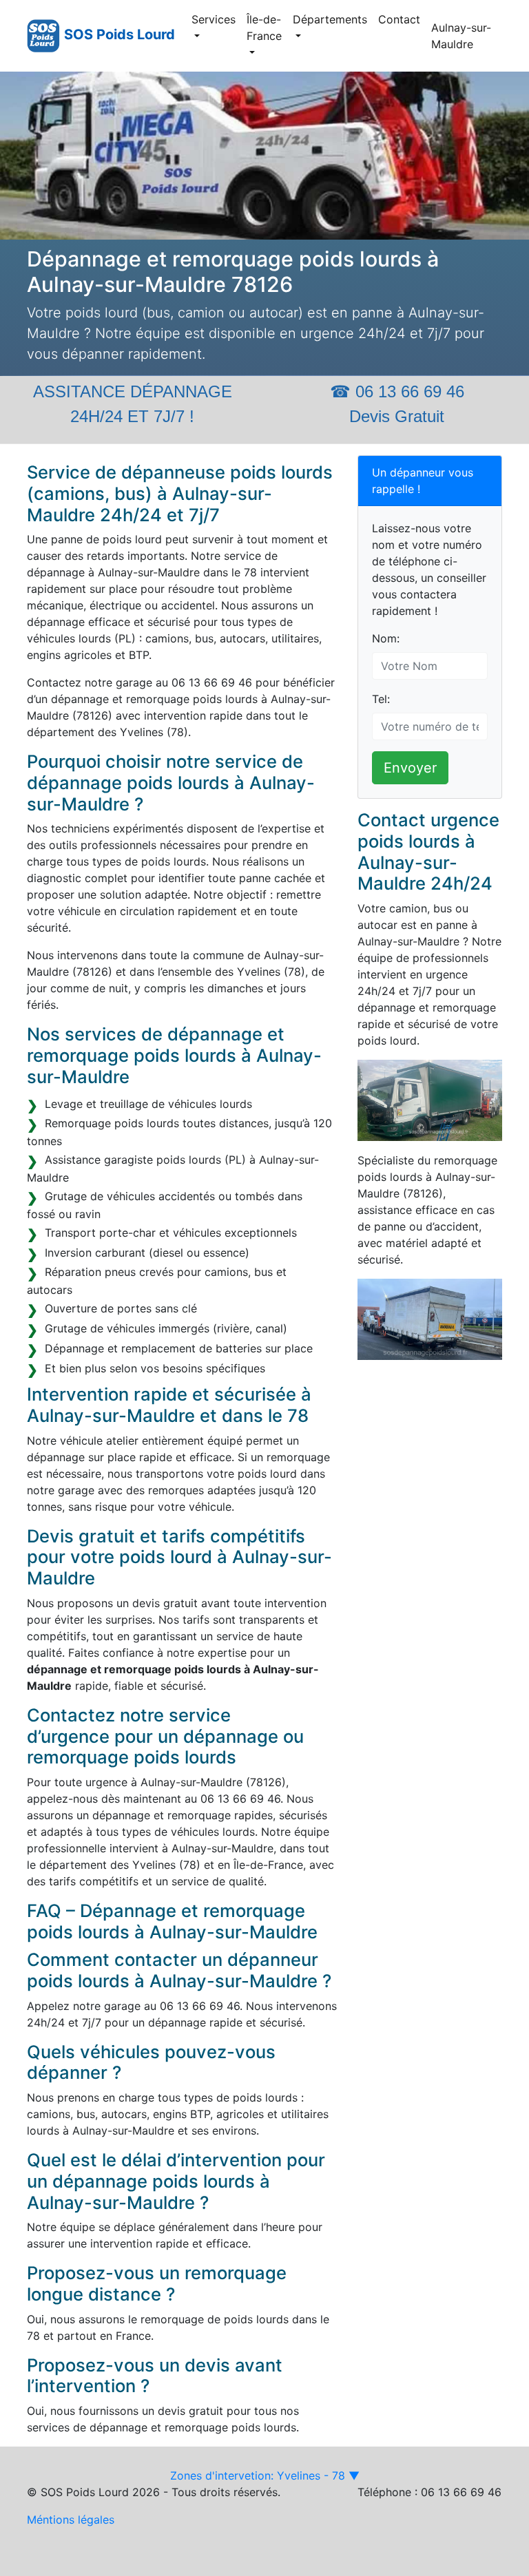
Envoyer (410, 768)
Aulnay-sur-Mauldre (461, 36)
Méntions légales (71, 2520)
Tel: (381, 699)
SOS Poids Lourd (120, 34)
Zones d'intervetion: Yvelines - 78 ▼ (265, 2475)
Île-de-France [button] (264, 28)
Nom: (386, 638)
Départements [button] (330, 19)
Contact (399, 19)
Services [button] (214, 19)
